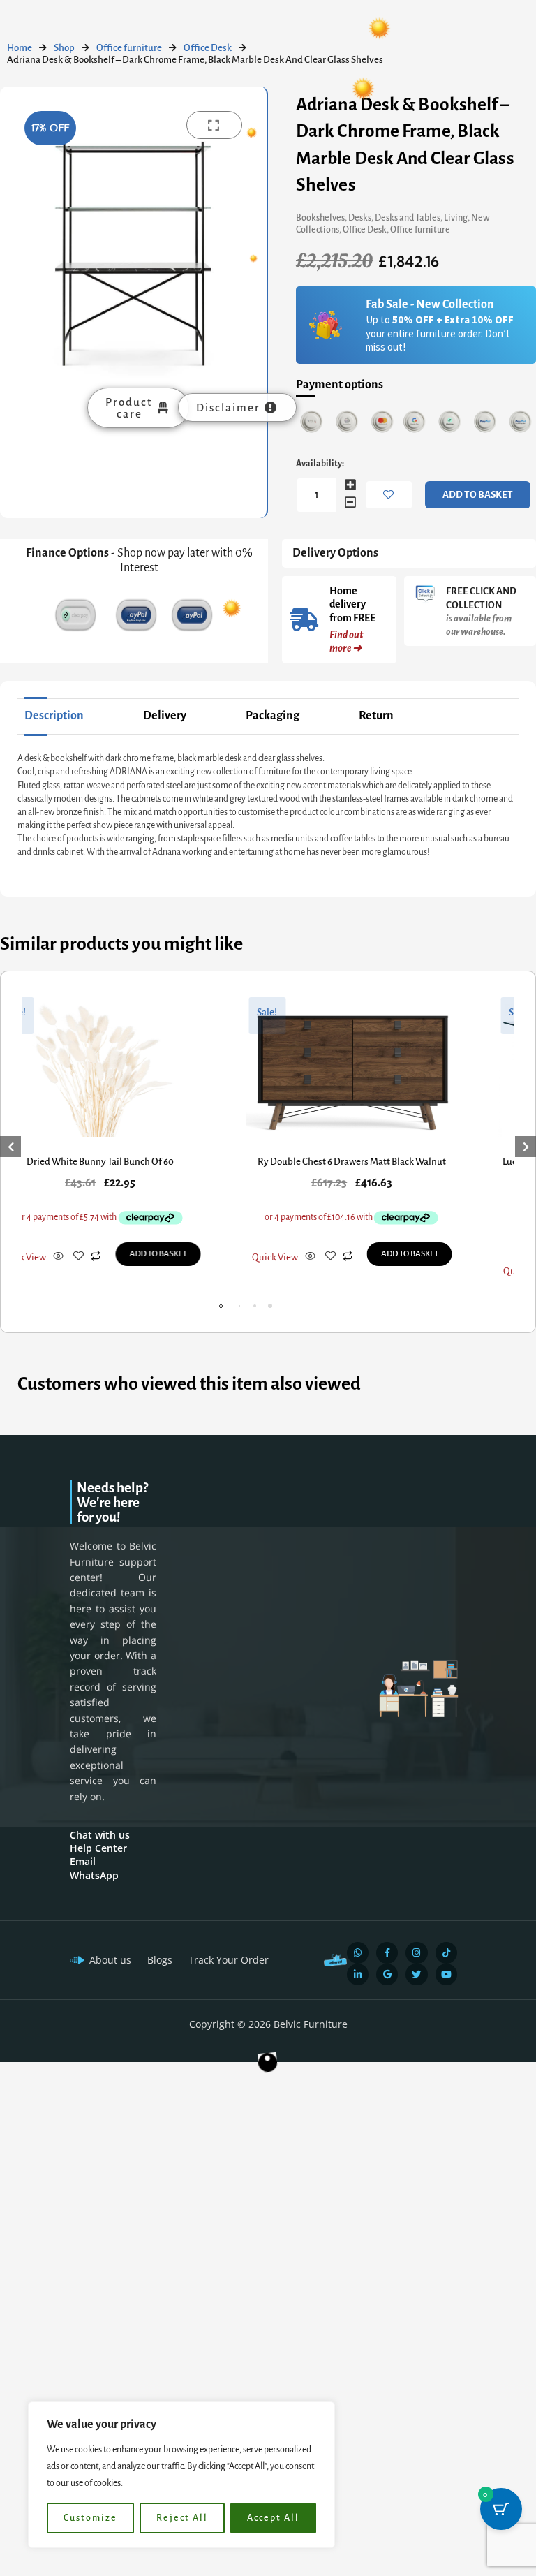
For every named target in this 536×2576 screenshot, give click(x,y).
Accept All (273, 2518)
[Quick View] (51, 1257)
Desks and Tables (408, 218)
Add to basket (478, 495)
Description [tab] (54, 716)
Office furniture (129, 48)
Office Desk (208, 48)
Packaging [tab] (273, 716)
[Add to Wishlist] (389, 495)
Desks (360, 218)
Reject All (182, 2518)
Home (20, 48)
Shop (64, 48)
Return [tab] (376, 716)
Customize (90, 2518)
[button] (267, 1306)
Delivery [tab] (165, 716)
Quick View (268, 1271)
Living (456, 218)
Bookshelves (320, 218)
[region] (181, 2475)
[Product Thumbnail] (214, 125)
